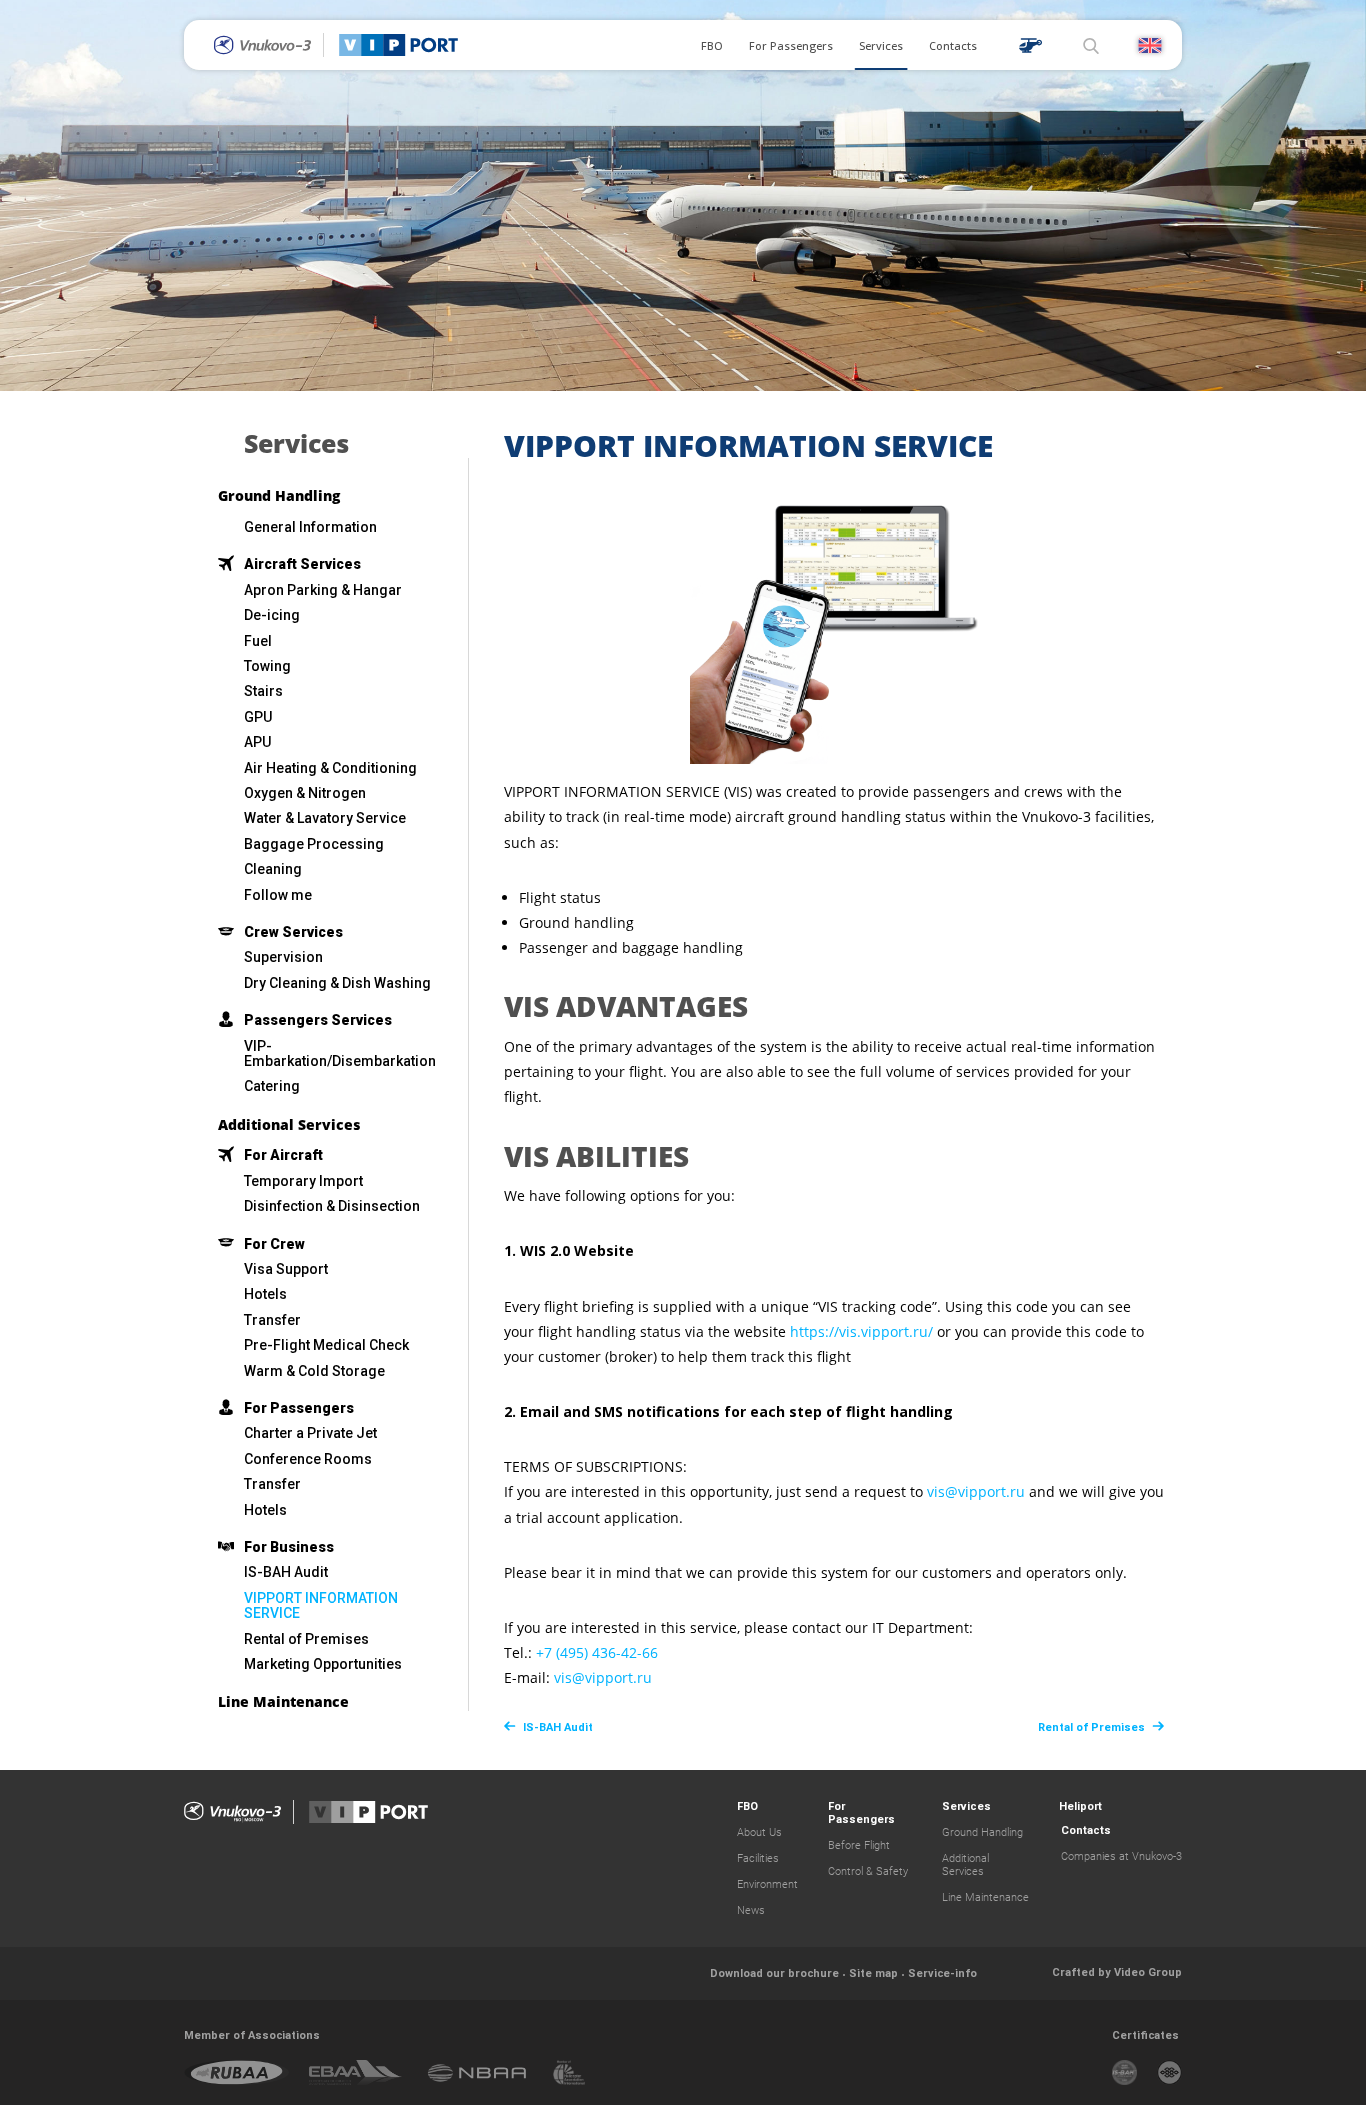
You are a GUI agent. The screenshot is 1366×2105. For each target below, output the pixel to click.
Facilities (758, 1858)
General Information (310, 527)
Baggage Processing (314, 844)
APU (257, 742)
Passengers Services (318, 1020)
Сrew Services (293, 932)
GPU (258, 717)
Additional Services (289, 1125)
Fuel (258, 641)
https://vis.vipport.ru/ (861, 1331)
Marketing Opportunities (323, 1664)
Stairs (263, 691)
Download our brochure (774, 1973)
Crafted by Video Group (1117, 1972)
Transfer (272, 1320)
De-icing (272, 615)
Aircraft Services (302, 564)
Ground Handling (279, 496)
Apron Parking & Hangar (323, 590)
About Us (759, 1832)
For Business (289, 1547)
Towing (267, 666)
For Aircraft (283, 1155)
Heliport (1080, 1806)
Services (881, 45)
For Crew (274, 1244)
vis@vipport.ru (976, 1491)
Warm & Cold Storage (314, 1371)
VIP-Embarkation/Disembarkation (340, 1053)
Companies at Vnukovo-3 (1121, 1856)
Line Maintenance (283, 1702)
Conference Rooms (308, 1459)
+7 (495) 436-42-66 (597, 1652)
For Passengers (791, 45)
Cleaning (273, 869)
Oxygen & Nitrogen (305, 793)
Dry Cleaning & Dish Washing (337, 983)
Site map (873, 1973)
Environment (767, 1884)
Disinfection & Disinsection (332, 1206)
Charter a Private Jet (310, 1433)
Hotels (265, 1294)
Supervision (283, 957)
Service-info (942, 1973)
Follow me (278, 895)
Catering (272, 1086)
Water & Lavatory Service (325, 818)
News (751, 1910)
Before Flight (859, 1845)
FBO (712, 45)
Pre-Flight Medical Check (326, 1345)
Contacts (953, 45)
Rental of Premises (306, 1639)
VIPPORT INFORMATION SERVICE (321, 1605)
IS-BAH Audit (286, 1572)
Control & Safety (868, 1871)
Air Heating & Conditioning (330, 768)
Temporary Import (303, 1181)
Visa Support (286, 1269)
